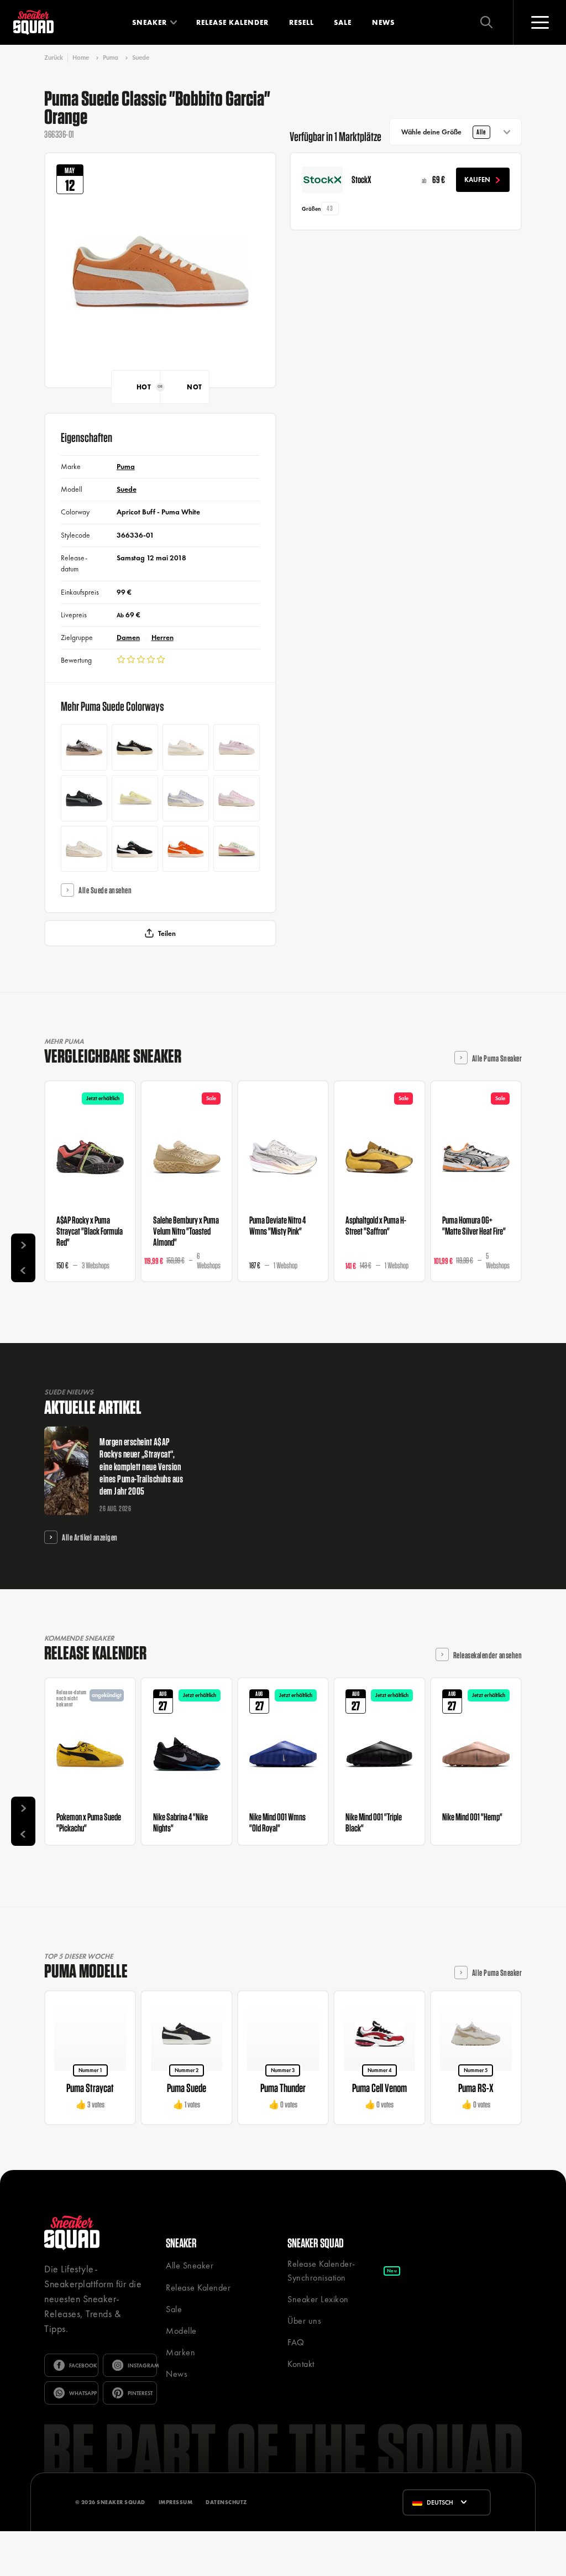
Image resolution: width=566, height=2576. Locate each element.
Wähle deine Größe (444, 132)
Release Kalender (232, 22)
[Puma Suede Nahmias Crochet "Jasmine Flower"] (237, 849)
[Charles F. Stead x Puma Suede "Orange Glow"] (186, 849)
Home (81, 58)
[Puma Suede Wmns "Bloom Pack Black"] (84, 798)
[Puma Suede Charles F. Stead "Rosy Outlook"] (237, 798)
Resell (302, 22)
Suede (141, 58)
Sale (343, 22)
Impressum (176, 2502)
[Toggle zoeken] (486, 22)
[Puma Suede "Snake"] (84, 747)
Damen (128, 638)
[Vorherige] (23, 1270)
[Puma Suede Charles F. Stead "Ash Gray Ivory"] (84, 849)
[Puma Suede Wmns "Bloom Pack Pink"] (237, 747)
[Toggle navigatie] (539, 22)
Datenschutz (226, 2502)
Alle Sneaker (190, 2265)
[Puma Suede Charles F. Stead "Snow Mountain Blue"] (186, 798)
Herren (163, 638)
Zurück (54, 58)
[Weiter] (23, 1246)
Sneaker (150, 22)
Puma (111, 58)
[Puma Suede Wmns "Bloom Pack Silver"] (186, 747)
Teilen (167, 933)
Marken (180, 2352)
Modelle (181, 2331)
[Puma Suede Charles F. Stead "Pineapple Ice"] (135, 798)
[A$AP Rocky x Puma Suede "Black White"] (135, 747)
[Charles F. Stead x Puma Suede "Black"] (135, 849)
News (383, 22)
